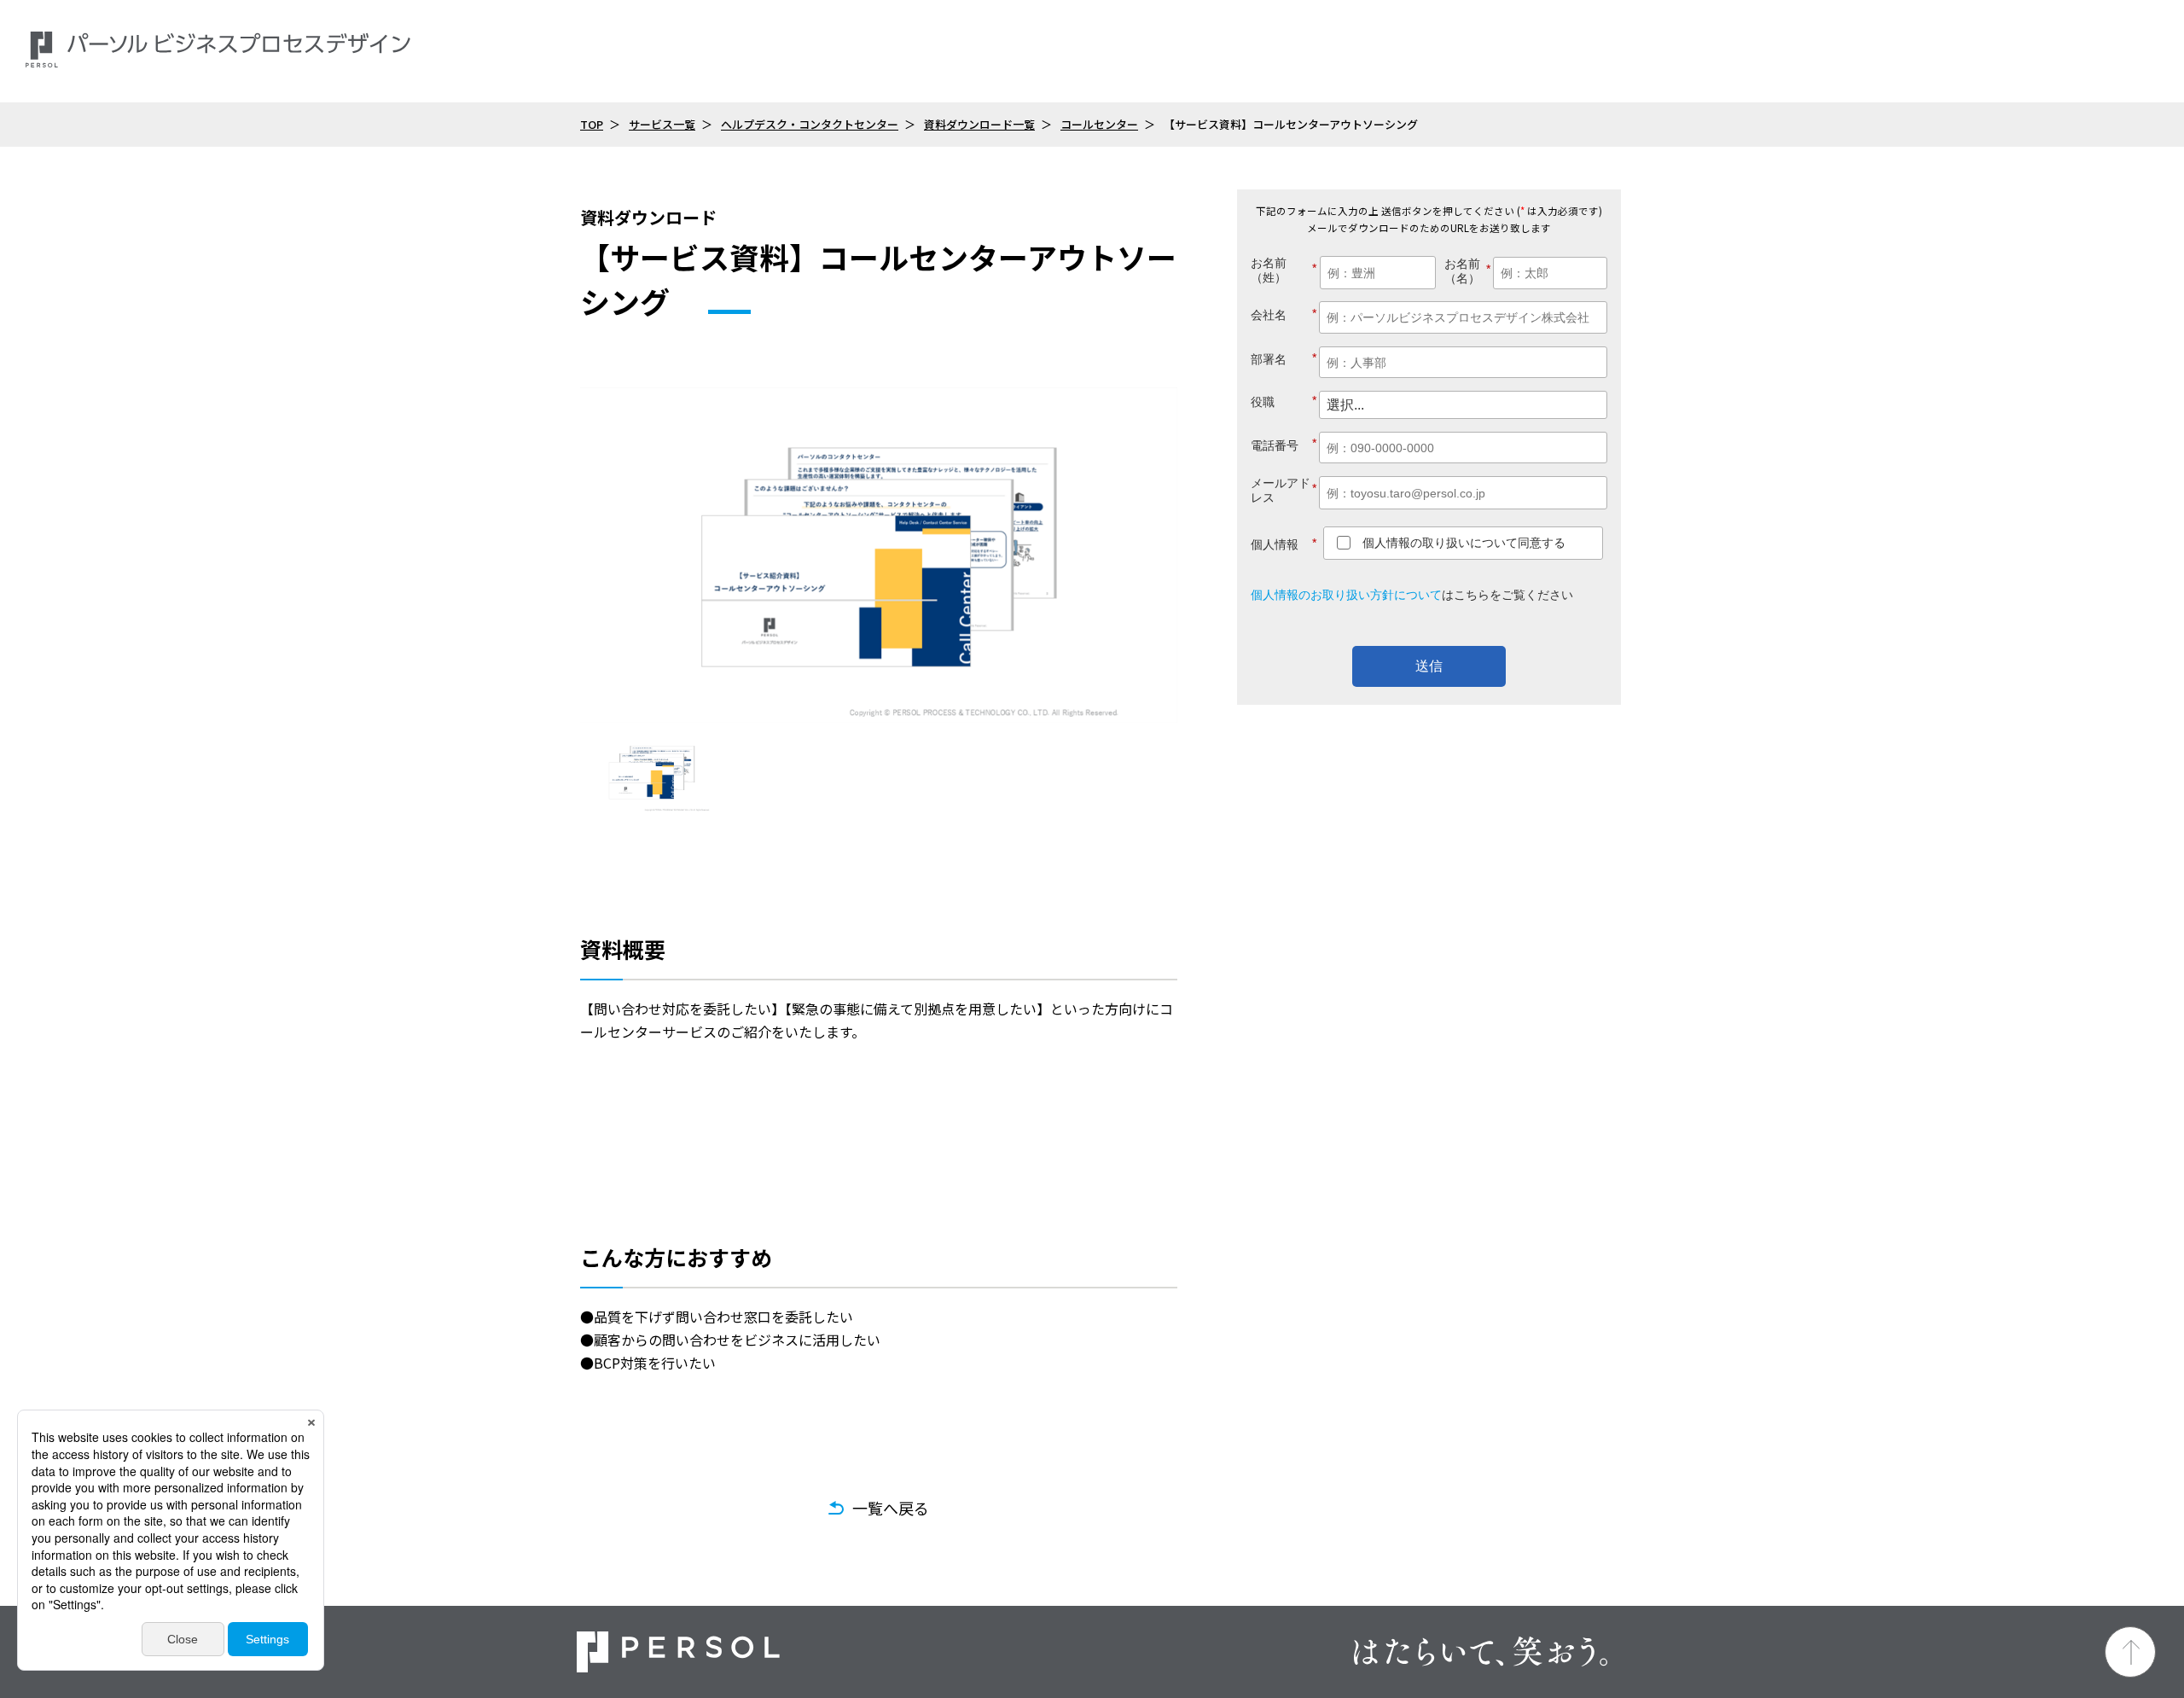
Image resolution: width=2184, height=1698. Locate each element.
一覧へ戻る (891, 1508)
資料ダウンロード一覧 (979, 124)
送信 (1429, 666)
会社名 (1284, 314)
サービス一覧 (662, 124)
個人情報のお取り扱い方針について (1346, 595)
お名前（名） (1467, 271)
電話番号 (1284, 444)
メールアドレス (1284, 490)
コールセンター (1099, 124)
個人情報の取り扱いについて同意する (1464, 543)
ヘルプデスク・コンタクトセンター (810, 124)
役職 (1284, 401)
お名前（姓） (1278, 270)
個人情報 (1284, 544)
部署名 (1284, 359)
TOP (592, 124)
